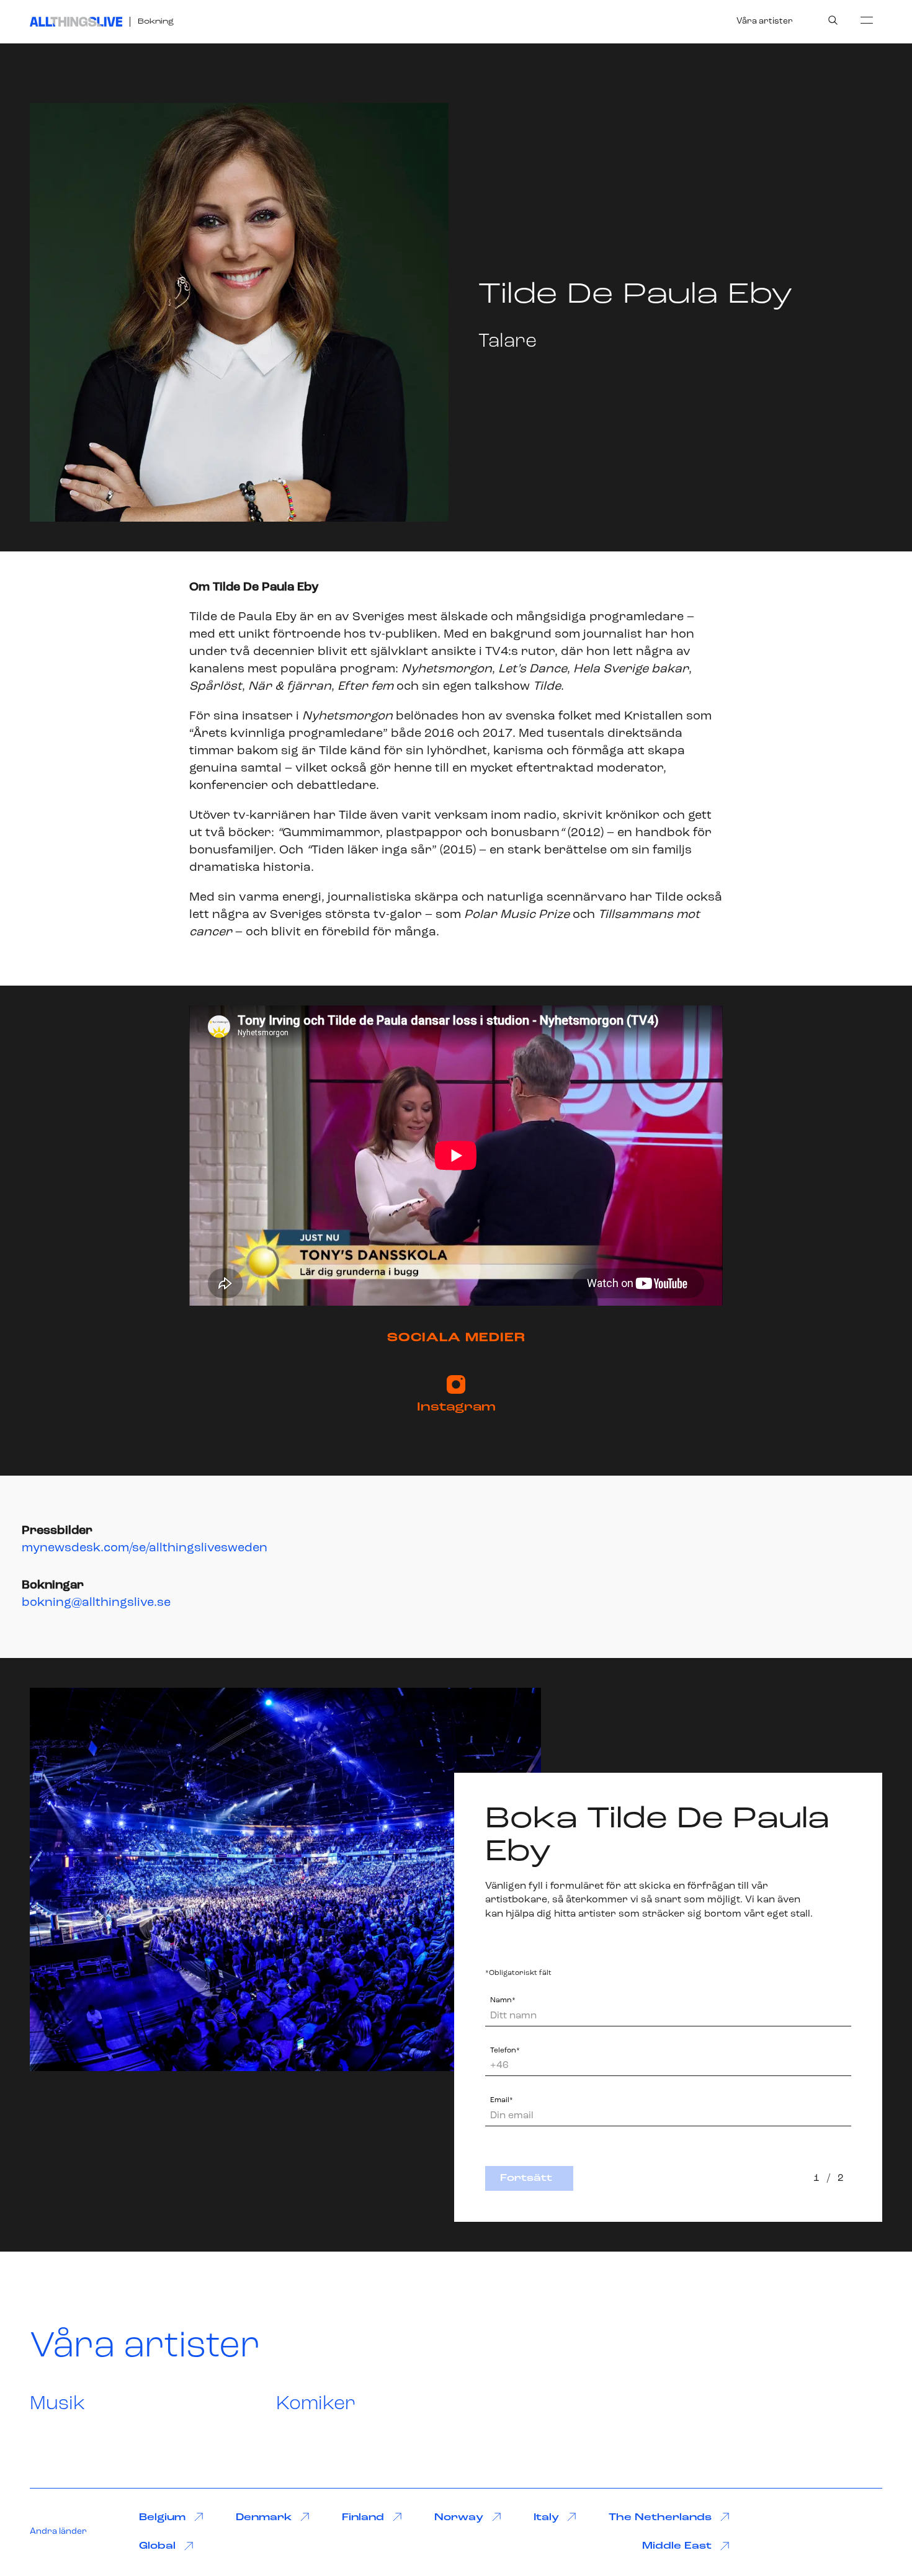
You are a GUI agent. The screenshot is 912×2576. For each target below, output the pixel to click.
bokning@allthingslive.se (96, 1603)
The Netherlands (660, 2518)
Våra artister (765, 21)
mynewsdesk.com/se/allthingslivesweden (145, 1548)
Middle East (677, 2546)
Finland (363, 2518)
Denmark (264, 2518)
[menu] (867, 20)
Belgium (162, 2518)
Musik (57, 2404)
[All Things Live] (76, 22)
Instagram (456, 1407)
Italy (546, 2518)
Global (157, 2546)
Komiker (316, 2404)
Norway (459, 2518)
